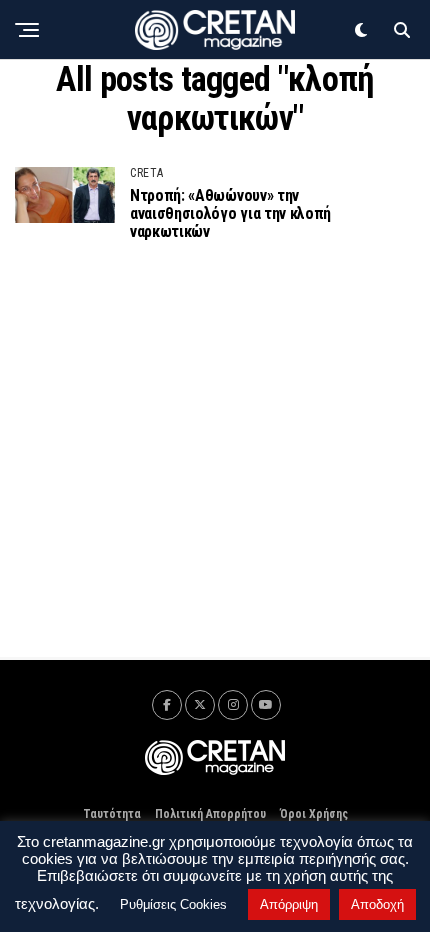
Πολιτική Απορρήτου (210, 814)
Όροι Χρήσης (314, 814)
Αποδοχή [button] (377, 904)
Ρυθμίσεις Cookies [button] (173, 904)
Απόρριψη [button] (289, 904)
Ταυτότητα (112, 814)
